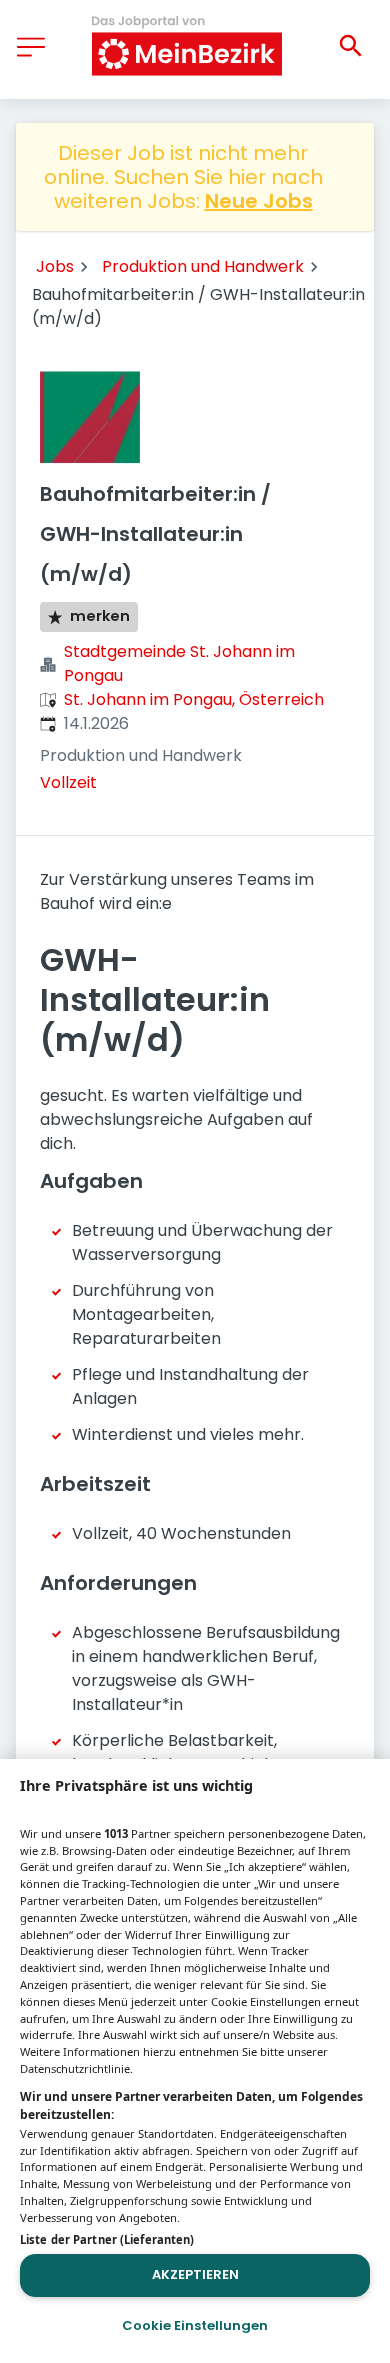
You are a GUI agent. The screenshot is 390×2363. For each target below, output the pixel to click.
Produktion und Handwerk (203, 266)
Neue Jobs (259, 201)
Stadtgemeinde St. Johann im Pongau (179, 663)
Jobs (55, 266)
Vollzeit (68, 782)
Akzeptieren (195, 2274)
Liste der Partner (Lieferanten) (107, 2239)
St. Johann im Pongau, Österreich (194, 699)
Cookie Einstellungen (195, 2325)
